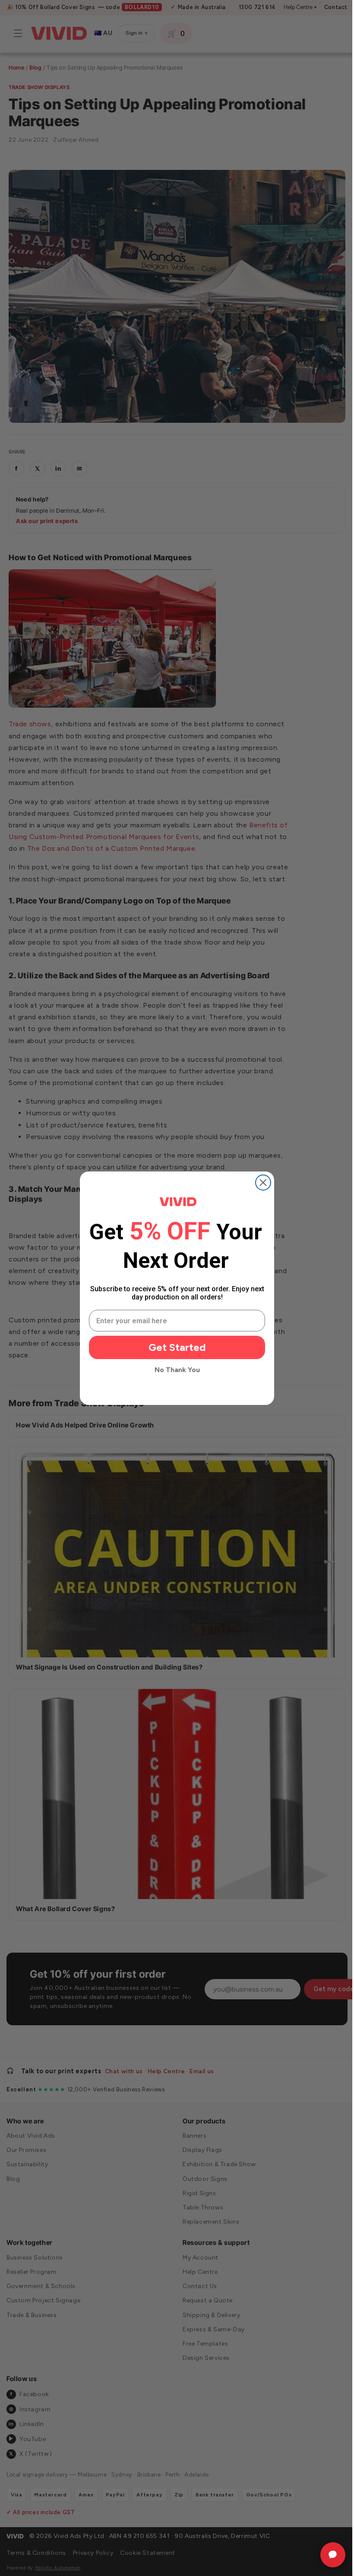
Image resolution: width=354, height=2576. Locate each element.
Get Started (174, 1347)
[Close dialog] (260, 1183)
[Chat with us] (326, 2555)
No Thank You (174, 1370)
